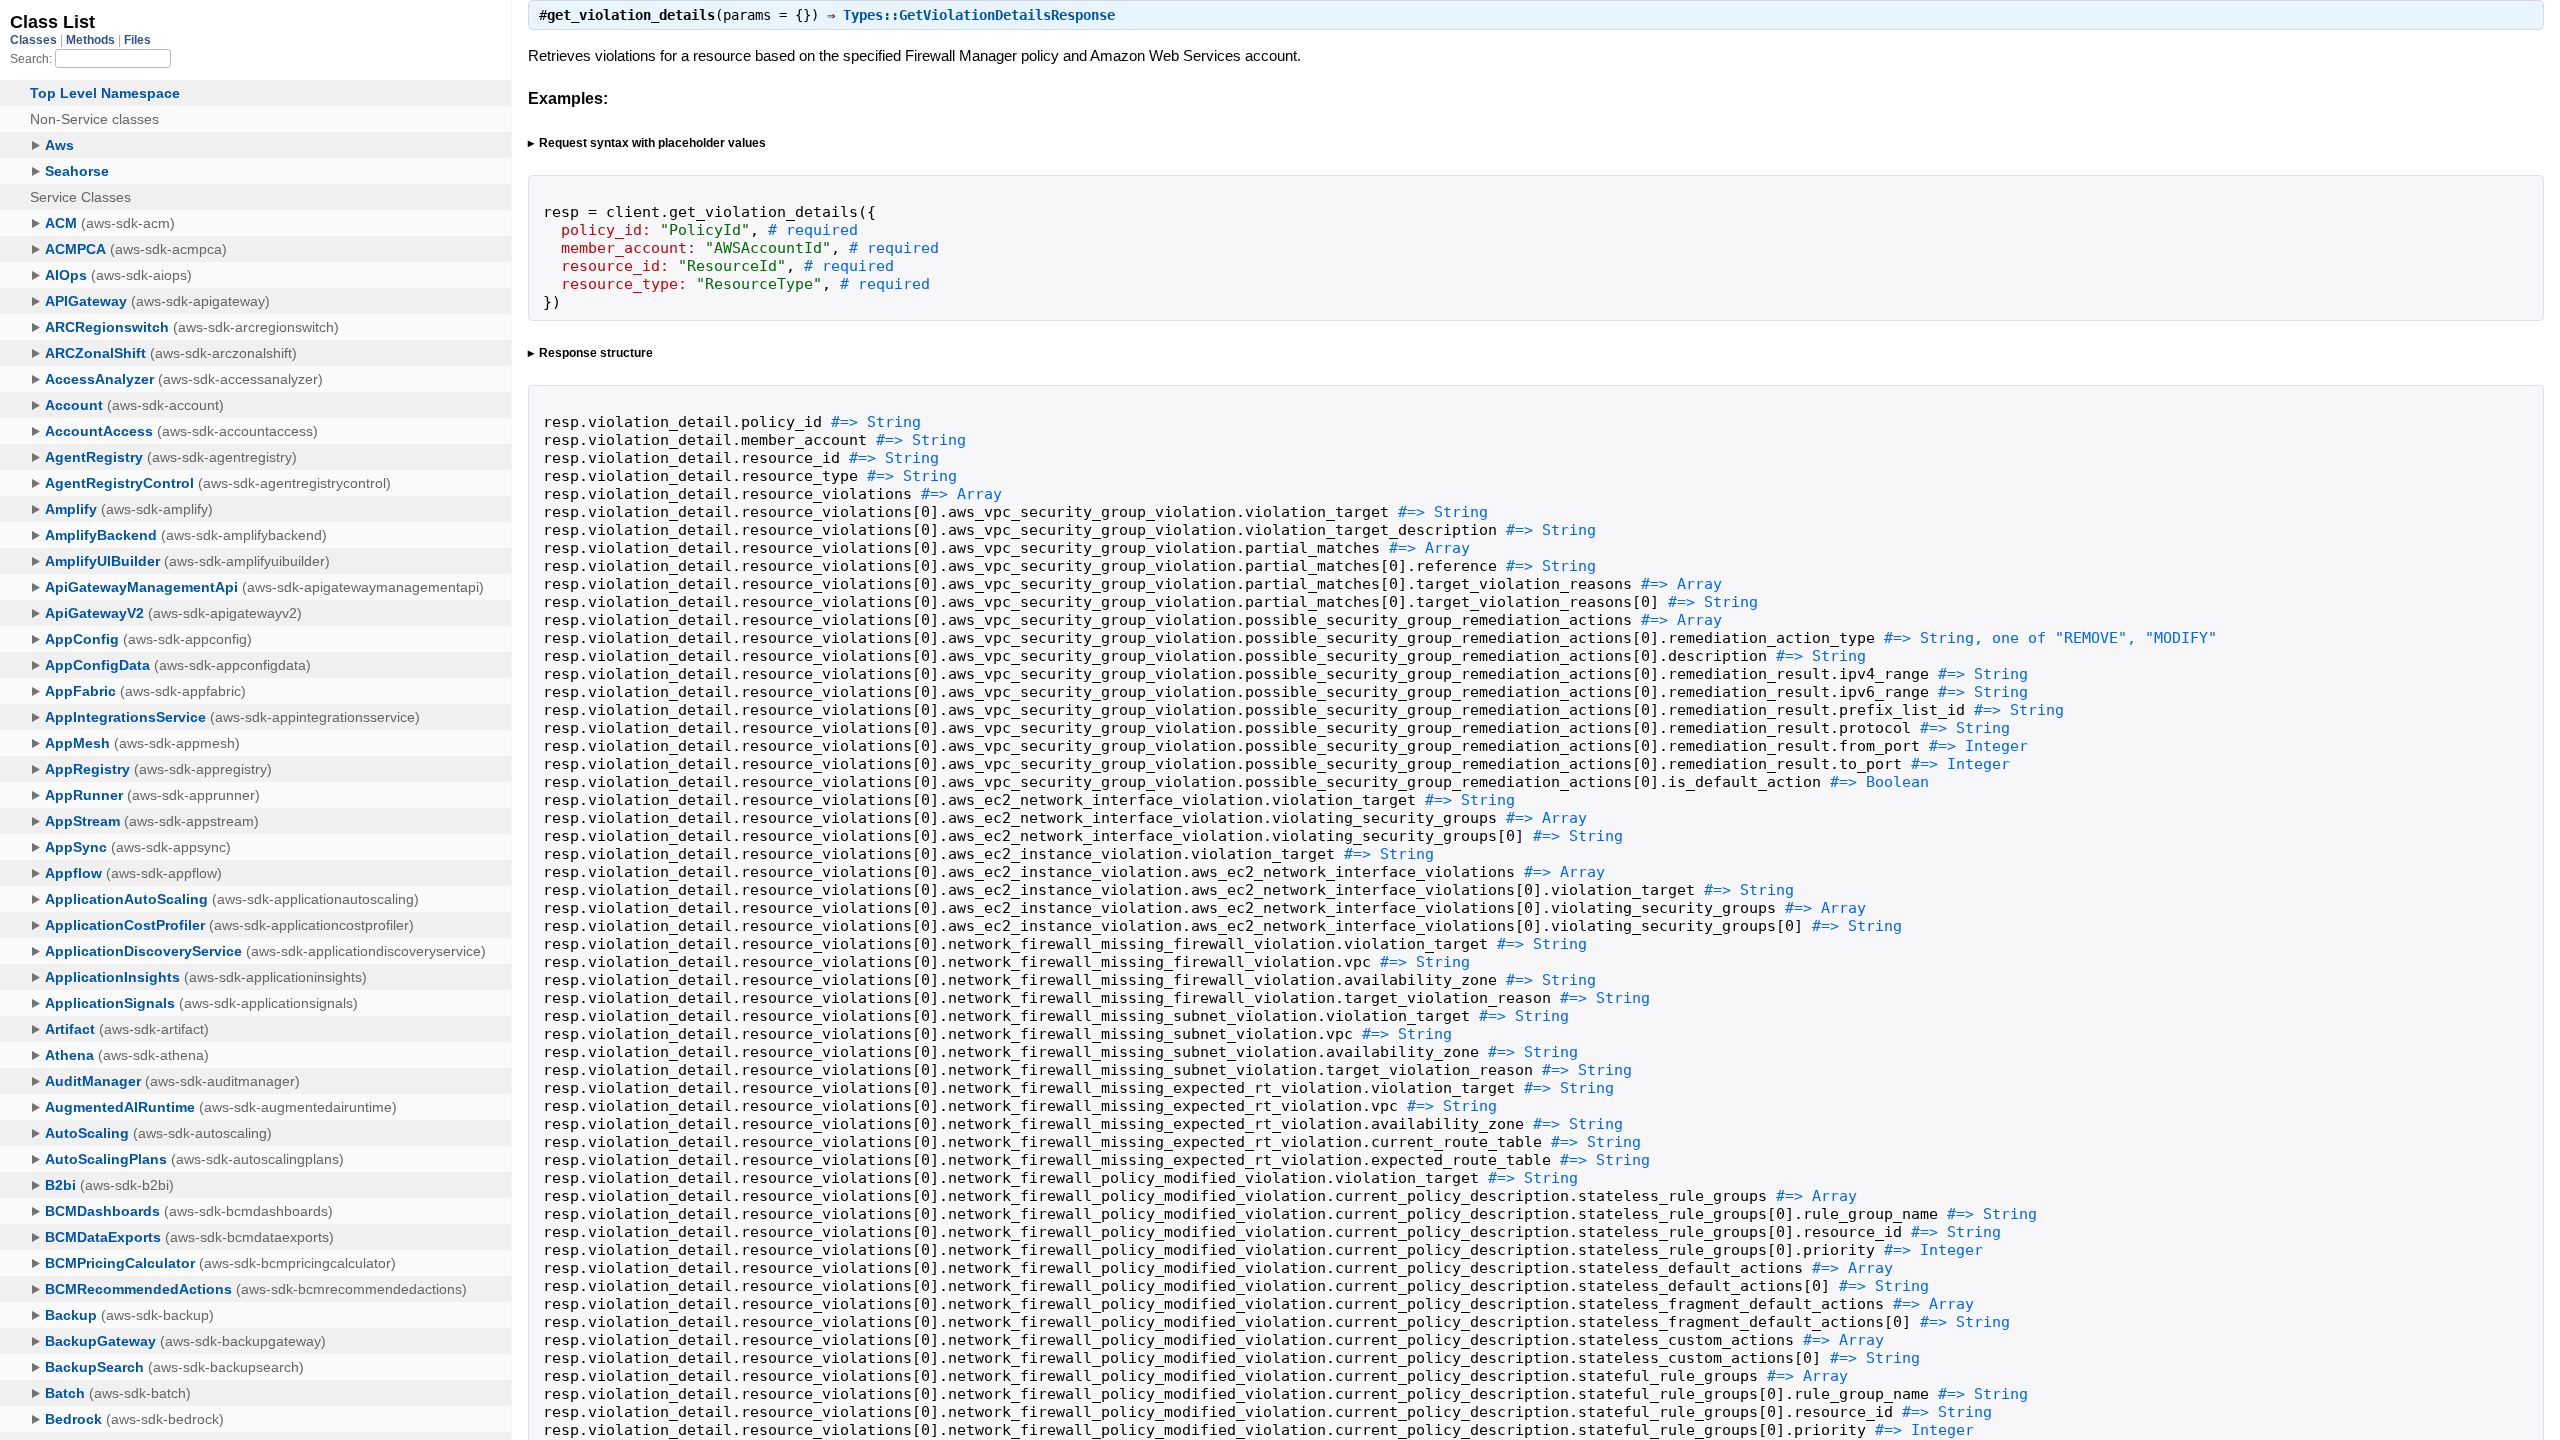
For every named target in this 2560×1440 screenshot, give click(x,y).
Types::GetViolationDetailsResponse (979, 15)
